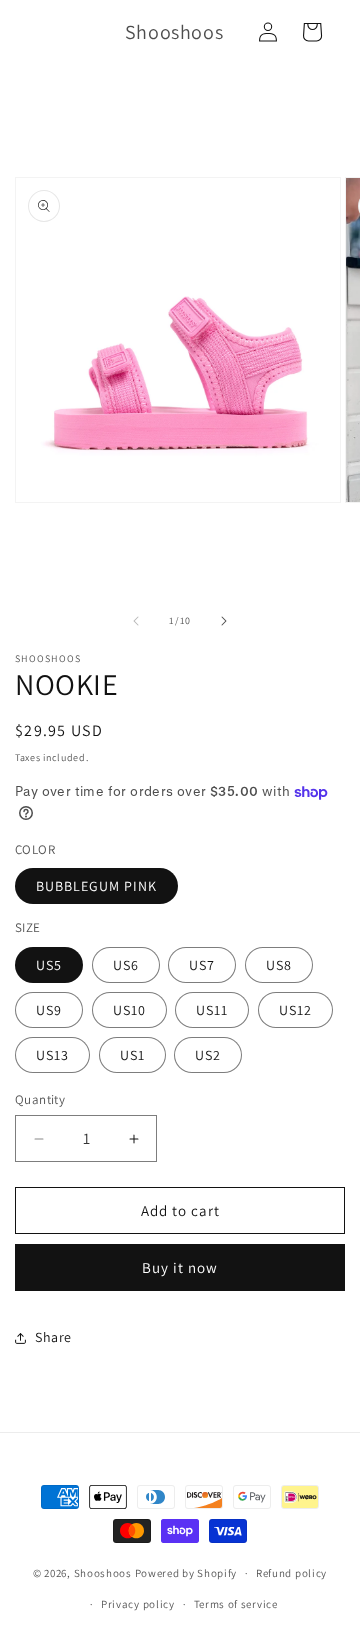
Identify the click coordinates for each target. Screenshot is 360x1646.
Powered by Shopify (186, 1573)
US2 (208, 1055)
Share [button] (53, 1337)
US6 (126, 965)
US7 (202, 965)
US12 (295, 1010)
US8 (279, 965)
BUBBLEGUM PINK (96, 886)
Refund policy (291, 1573)
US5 (49, 965)
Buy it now (180, 1267)
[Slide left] (136, 621)
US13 (52, 1055)
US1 (132, 1055)
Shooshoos (103, 1573)
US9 (49, 1010)
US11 (212, 1010)
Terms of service (236, 1604)
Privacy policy (138, 1604)
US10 (129, 1010)
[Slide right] (224, 621)
